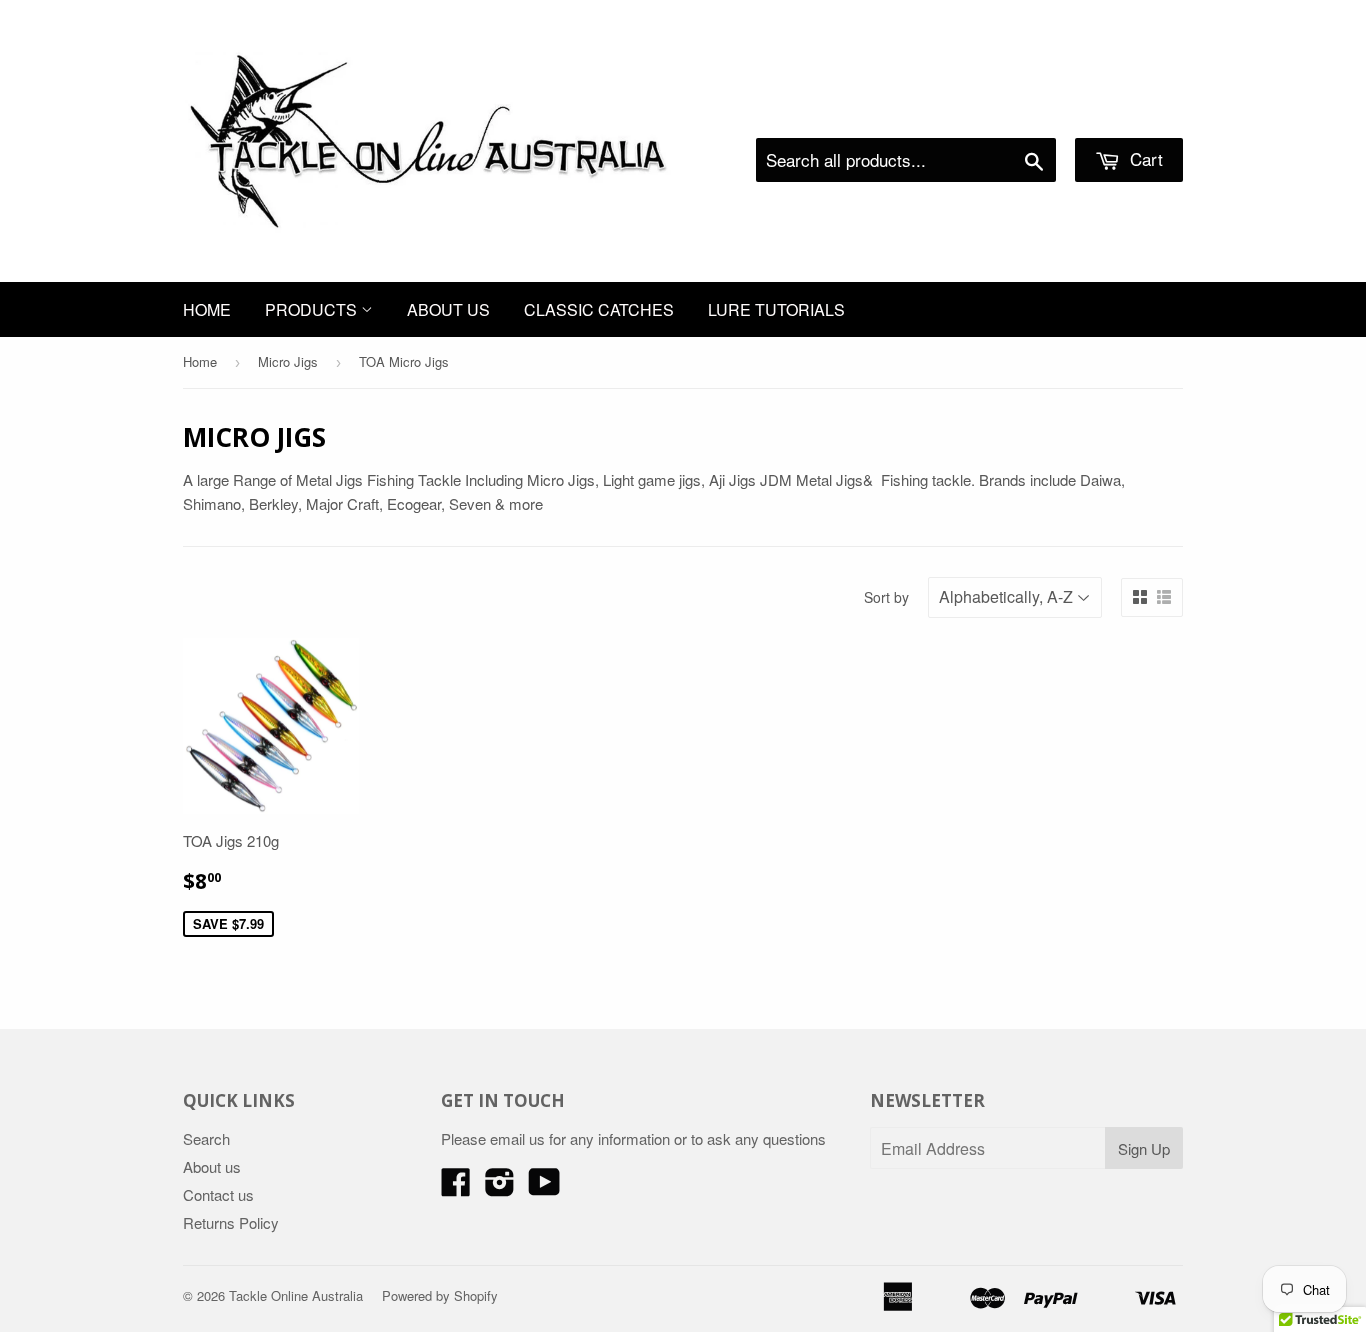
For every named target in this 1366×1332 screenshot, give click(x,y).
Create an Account (1126, 113)
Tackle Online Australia (296, 1295)
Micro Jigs (288, 361)
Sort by (886, 597)
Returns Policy (231, 1222)
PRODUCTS (313, 309)
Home (207, 309)
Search (206, 1138)
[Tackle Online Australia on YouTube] (544, 1187)
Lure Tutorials (776, 309)
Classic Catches (599, 309)
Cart (1144, 158)
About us (448, 309)
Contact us (218, 1194)
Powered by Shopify (440, 1295)
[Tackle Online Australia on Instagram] (500, 1187)
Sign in (1018, 113)
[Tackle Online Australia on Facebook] (456, 1187)
